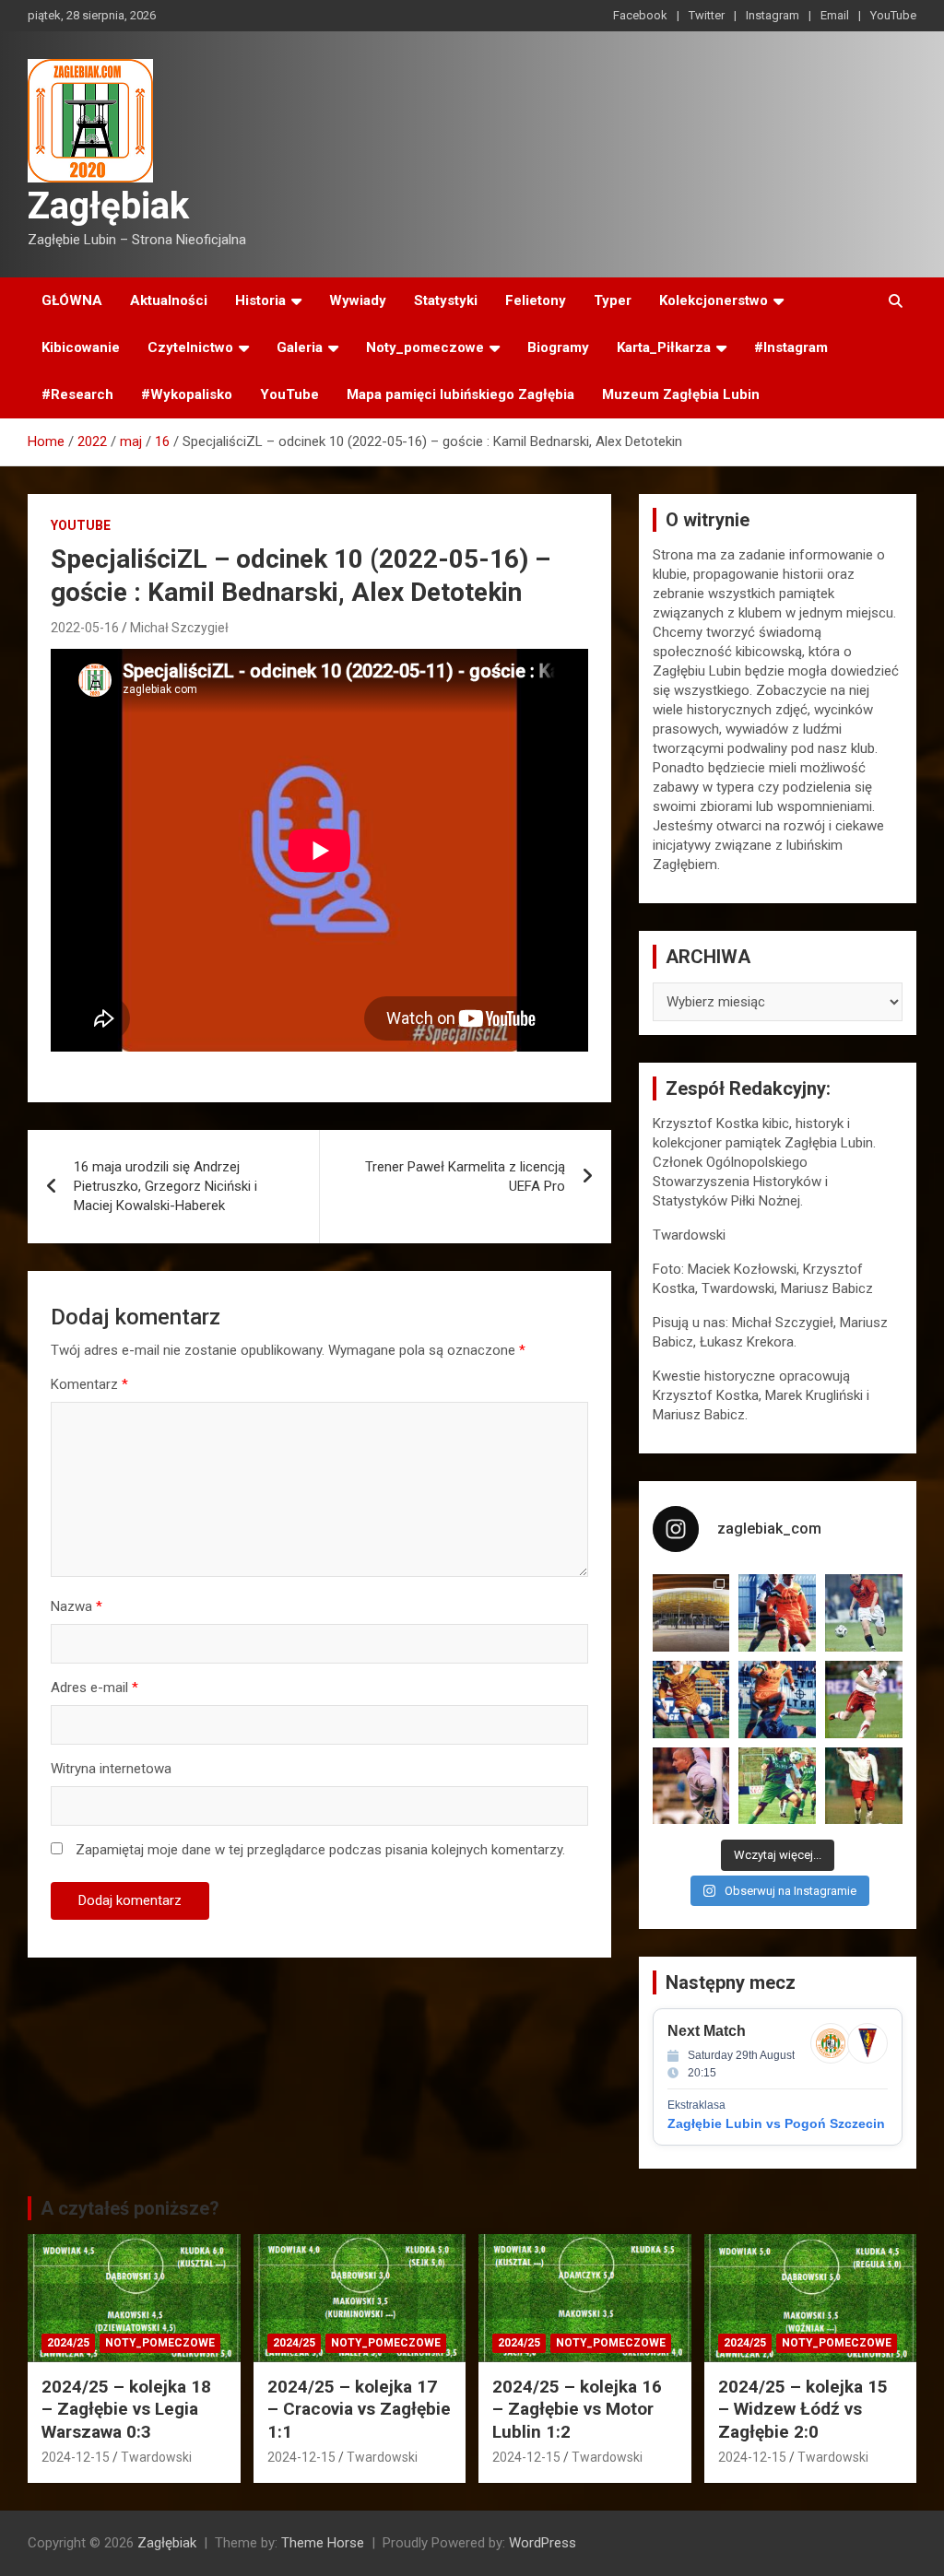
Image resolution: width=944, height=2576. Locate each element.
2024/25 (68, 2343)
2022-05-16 (85, 628)
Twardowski (156, 2457)
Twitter (707, 15)
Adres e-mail (94, 1688)
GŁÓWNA (72, 300)
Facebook (640, 15)
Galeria (300, 347)
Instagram (773, 15)
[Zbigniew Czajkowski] (777, 1613)
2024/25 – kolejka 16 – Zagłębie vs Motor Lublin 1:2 (577, 2409)
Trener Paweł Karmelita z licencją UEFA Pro (465, 1176)
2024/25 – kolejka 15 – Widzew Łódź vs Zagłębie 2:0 (803, 2409)
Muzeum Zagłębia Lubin (681, 394)
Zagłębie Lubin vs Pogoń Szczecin (776, 2123)
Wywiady (358, 300)
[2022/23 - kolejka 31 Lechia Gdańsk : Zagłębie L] (691, 1613)
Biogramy (558, 347)
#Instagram (791, 347)
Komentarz (89, 1384)
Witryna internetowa (111, 1769)
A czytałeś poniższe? (130, 2208)
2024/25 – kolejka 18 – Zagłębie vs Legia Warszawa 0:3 (126, 2409)
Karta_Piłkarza (664, 347)
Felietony (536, 300)
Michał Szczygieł (179, 628)
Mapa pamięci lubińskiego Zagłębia (460, 394)
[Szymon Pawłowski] (864, 1700)
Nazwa (77, 1606)
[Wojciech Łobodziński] (864, 1613)
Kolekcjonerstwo (714, 300)
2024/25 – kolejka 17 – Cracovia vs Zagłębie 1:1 (359, 2409)
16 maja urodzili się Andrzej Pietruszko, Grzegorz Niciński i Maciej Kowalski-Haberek (165, 1186)
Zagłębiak (108, 206)
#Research (77, 394)
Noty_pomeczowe (425, 347)
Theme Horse (323, 2543)
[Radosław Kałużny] (777, 1786)
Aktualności (169, 300)
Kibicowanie (81, 347)
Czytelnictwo (190, 347)
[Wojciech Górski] (691, 1700)
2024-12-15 (76, 2457)
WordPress (543, 2543)
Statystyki (446, 300)
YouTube (893, 15)
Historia (260, 300)
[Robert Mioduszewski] (691, 1786)
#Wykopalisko (187, 394)
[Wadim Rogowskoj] (777, 1700)
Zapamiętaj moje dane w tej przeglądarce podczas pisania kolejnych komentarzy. (320, 1850)
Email (835, 15)
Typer (613, 300)
